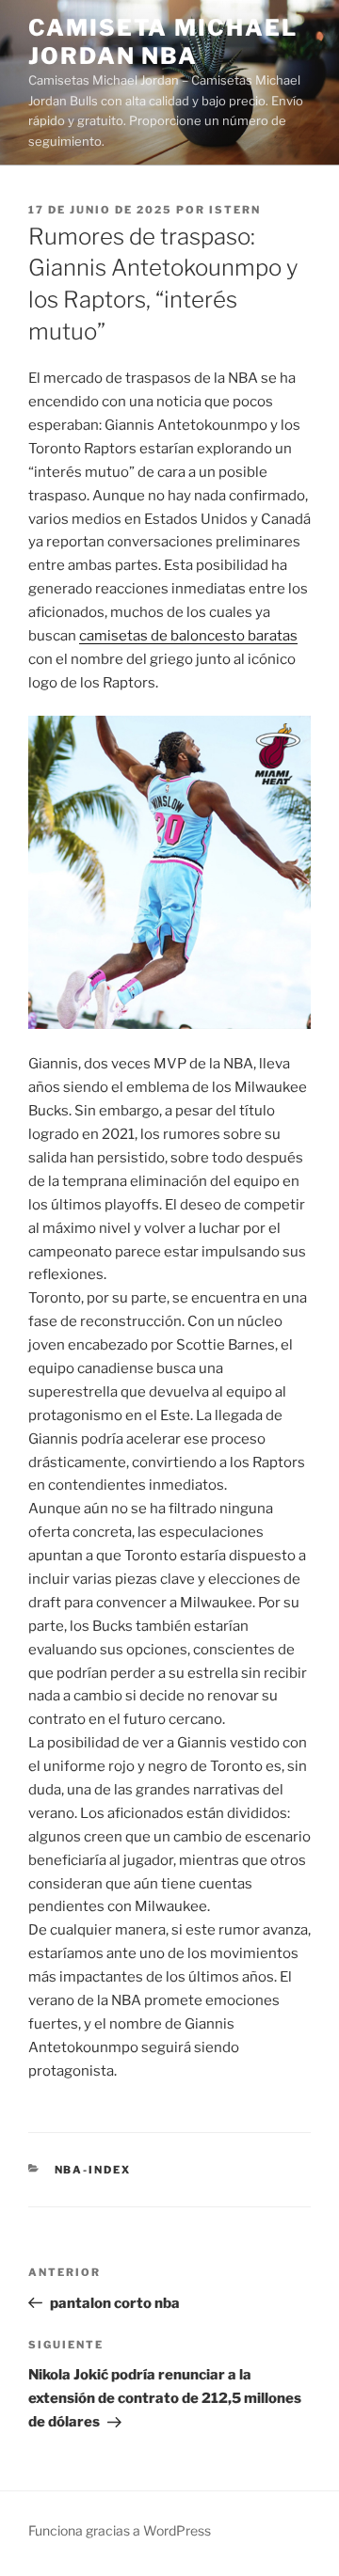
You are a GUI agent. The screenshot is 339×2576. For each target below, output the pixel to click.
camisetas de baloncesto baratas (188, 636)
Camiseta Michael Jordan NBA (163, 42)
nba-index (93, 2170)
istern (235, 210)
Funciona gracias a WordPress (120, 2530)
